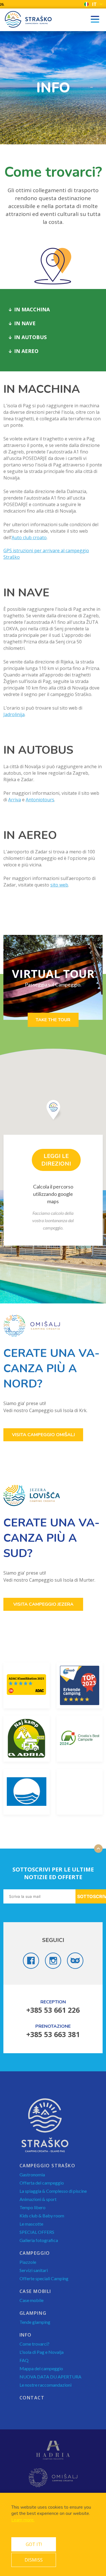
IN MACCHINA (32, 309)
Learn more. (23, 2520)
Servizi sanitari (34, 2270)
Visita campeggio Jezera (43, 1604)
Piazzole (28, 2262)
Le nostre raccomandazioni (46, 2385)
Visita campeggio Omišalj (43, 1435)
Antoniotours (40, 800)
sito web (59, 885)
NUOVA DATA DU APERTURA (50, 2377)
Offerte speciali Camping (44, 2278)
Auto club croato (29, 538)
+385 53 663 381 (53, 2034)
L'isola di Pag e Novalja (42, 2352)
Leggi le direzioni (56, 1160)
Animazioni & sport (38, 2199)
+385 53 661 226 (53, 2010)
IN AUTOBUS (30, 337)
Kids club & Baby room (42, 2216)
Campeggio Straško (47, 2166)
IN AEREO (26, 351)
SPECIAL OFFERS (37, 2232)
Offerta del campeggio (42, 2183)
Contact (32, 2398)
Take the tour (53, 1020)
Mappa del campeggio (41, 2368)
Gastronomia (32, 2174)
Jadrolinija (14, 714)
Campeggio (35, 2253)
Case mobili (35, 2291)
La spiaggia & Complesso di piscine (53, 2191)
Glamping (33, 2313)
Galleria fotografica (39, 2240)
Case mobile (32, 2300)
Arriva (15, 800)
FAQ (24, 2360)
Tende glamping (35, 2322)
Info (26, 2335)
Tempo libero (33, 2207)
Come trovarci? (34, 2344)
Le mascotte (31, 2224)
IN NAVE (25, 323)
